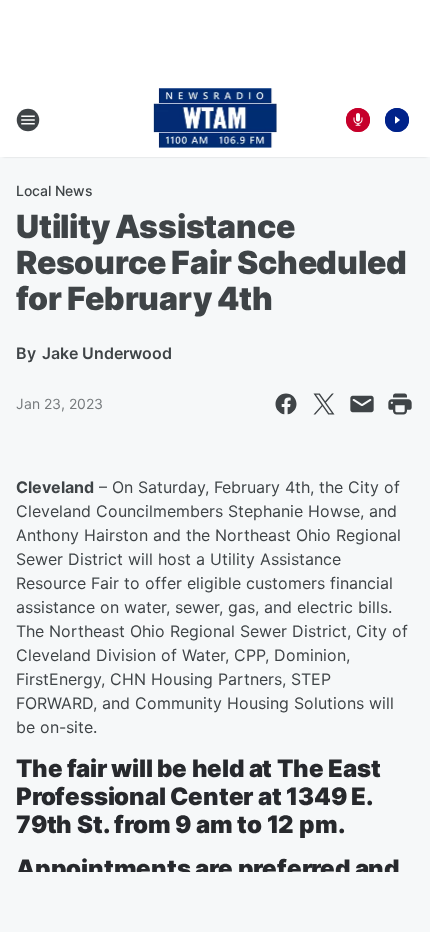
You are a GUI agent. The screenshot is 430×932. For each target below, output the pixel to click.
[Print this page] (400, 404)
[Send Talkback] (358, 120)
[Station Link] (215, 120)
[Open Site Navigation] (28, 120)
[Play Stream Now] (397, 120)
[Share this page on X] (324, 404)
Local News (54, 190)
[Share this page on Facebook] (286, 404)
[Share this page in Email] (362, 404)
